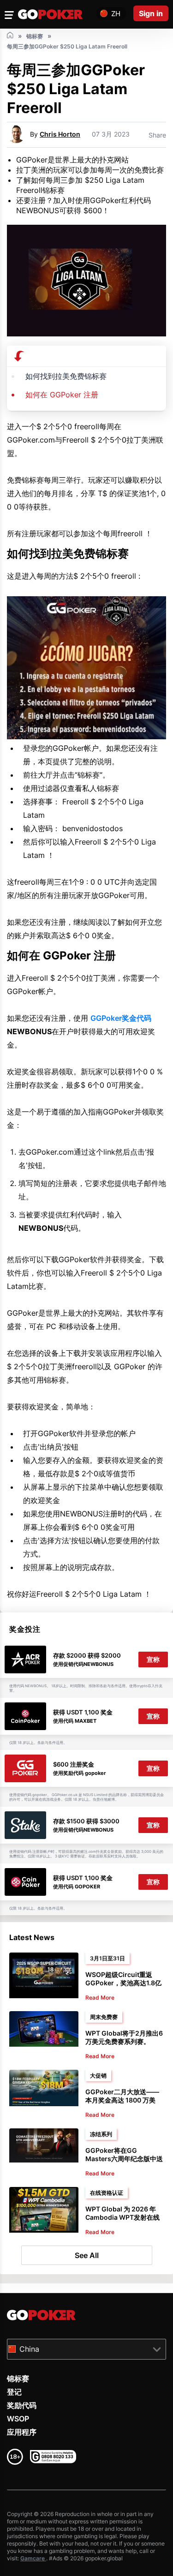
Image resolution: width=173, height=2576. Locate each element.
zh (116, 14)
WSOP (18, 2419)
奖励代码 (22, 2405)
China (29, 2349)
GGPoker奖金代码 (121, 1018)
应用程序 (22, 2432)
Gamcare (33, 2558)
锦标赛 (18, 2378)
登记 (14, 2392)
